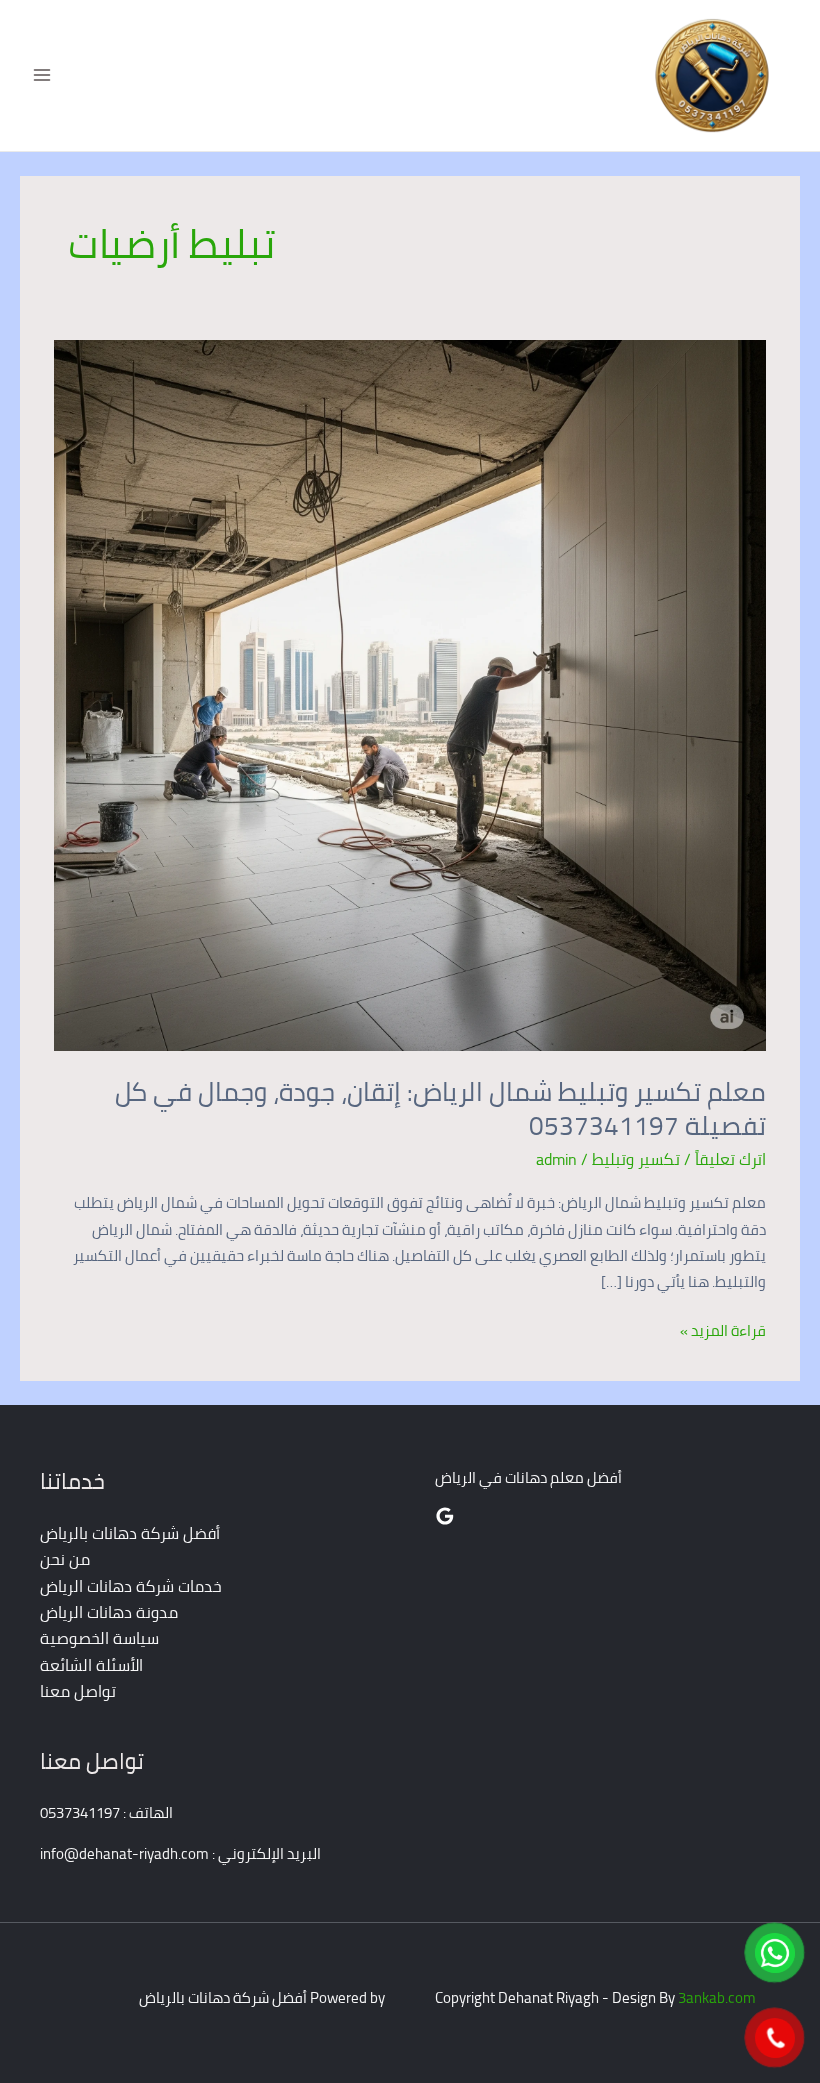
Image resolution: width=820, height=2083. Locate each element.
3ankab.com (717, 1997)
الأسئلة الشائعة (91, 1665)
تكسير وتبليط (636, 1159)
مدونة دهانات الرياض (109, 1612)
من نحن (65, 1559)
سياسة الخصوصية (99, 1638)
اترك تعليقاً (730, 1159)
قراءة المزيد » (723, 1331)
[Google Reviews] (445, 1516)
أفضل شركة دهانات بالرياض (130, 1533)
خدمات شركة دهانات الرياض (131, 1586)
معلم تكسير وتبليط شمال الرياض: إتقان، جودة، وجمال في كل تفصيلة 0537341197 (440, 1108)
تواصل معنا (78, 1691)
